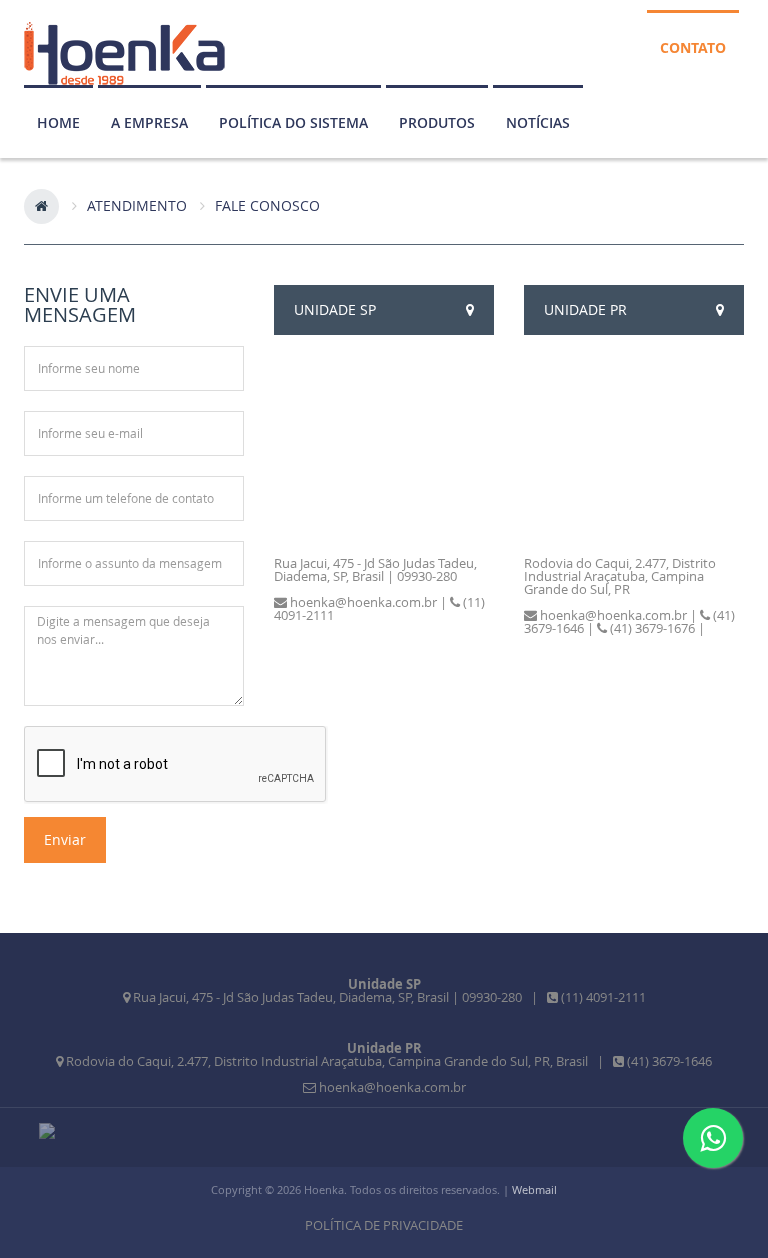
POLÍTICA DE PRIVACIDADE (384, 1225)
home (58, 122)
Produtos (437, 122)
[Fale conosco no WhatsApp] (713, 1138)
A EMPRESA (149, 122)
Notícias (538, 122)
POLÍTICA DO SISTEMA (293, 122)
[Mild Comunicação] (47, 1130)
